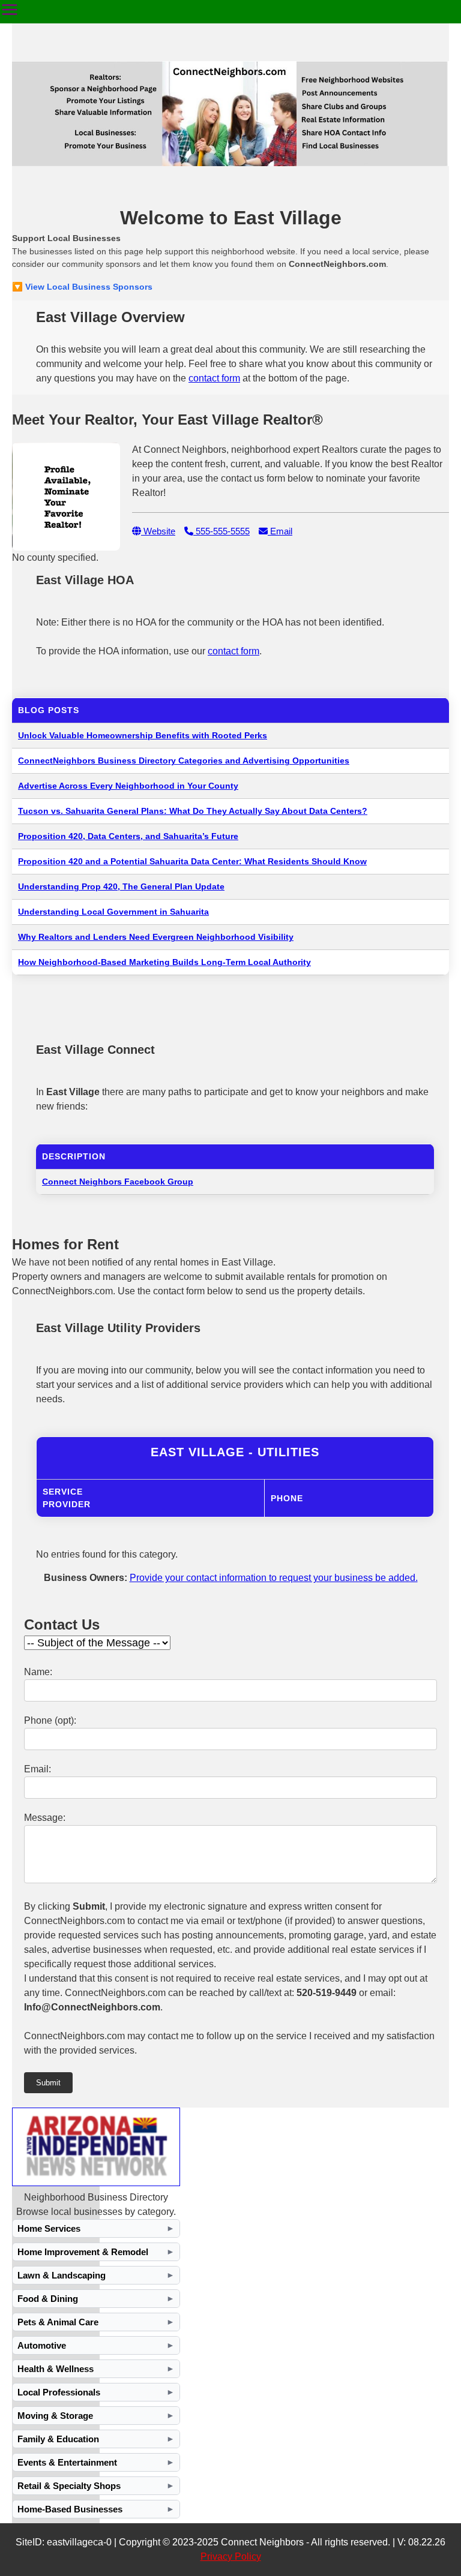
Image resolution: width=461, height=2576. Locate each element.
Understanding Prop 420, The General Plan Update (121, 886)
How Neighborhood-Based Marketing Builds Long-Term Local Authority (164, 962)
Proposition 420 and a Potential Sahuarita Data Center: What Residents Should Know (192, 861)
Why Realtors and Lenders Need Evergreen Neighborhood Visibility (156, 937)
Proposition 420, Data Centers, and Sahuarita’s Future (128, 836)
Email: (38, 1769)
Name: (38, 1672)
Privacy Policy (231, 2557)
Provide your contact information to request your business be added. (274, 1578)
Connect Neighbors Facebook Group (118, 1182)
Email (280, 531)
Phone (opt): (50, 1720)
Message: (45, 1818)
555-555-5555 (221, 531)
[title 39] (96, 2183)
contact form (214, 378)
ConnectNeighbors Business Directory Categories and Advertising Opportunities (184, 761)
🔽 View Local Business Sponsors (82, 287)
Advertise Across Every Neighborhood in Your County (128, 786)
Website (158, 531)
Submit (48, 2083)
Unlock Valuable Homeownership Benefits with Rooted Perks (143, 735)
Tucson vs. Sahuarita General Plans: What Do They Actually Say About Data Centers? (193, 811)
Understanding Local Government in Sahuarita (113, 912)
